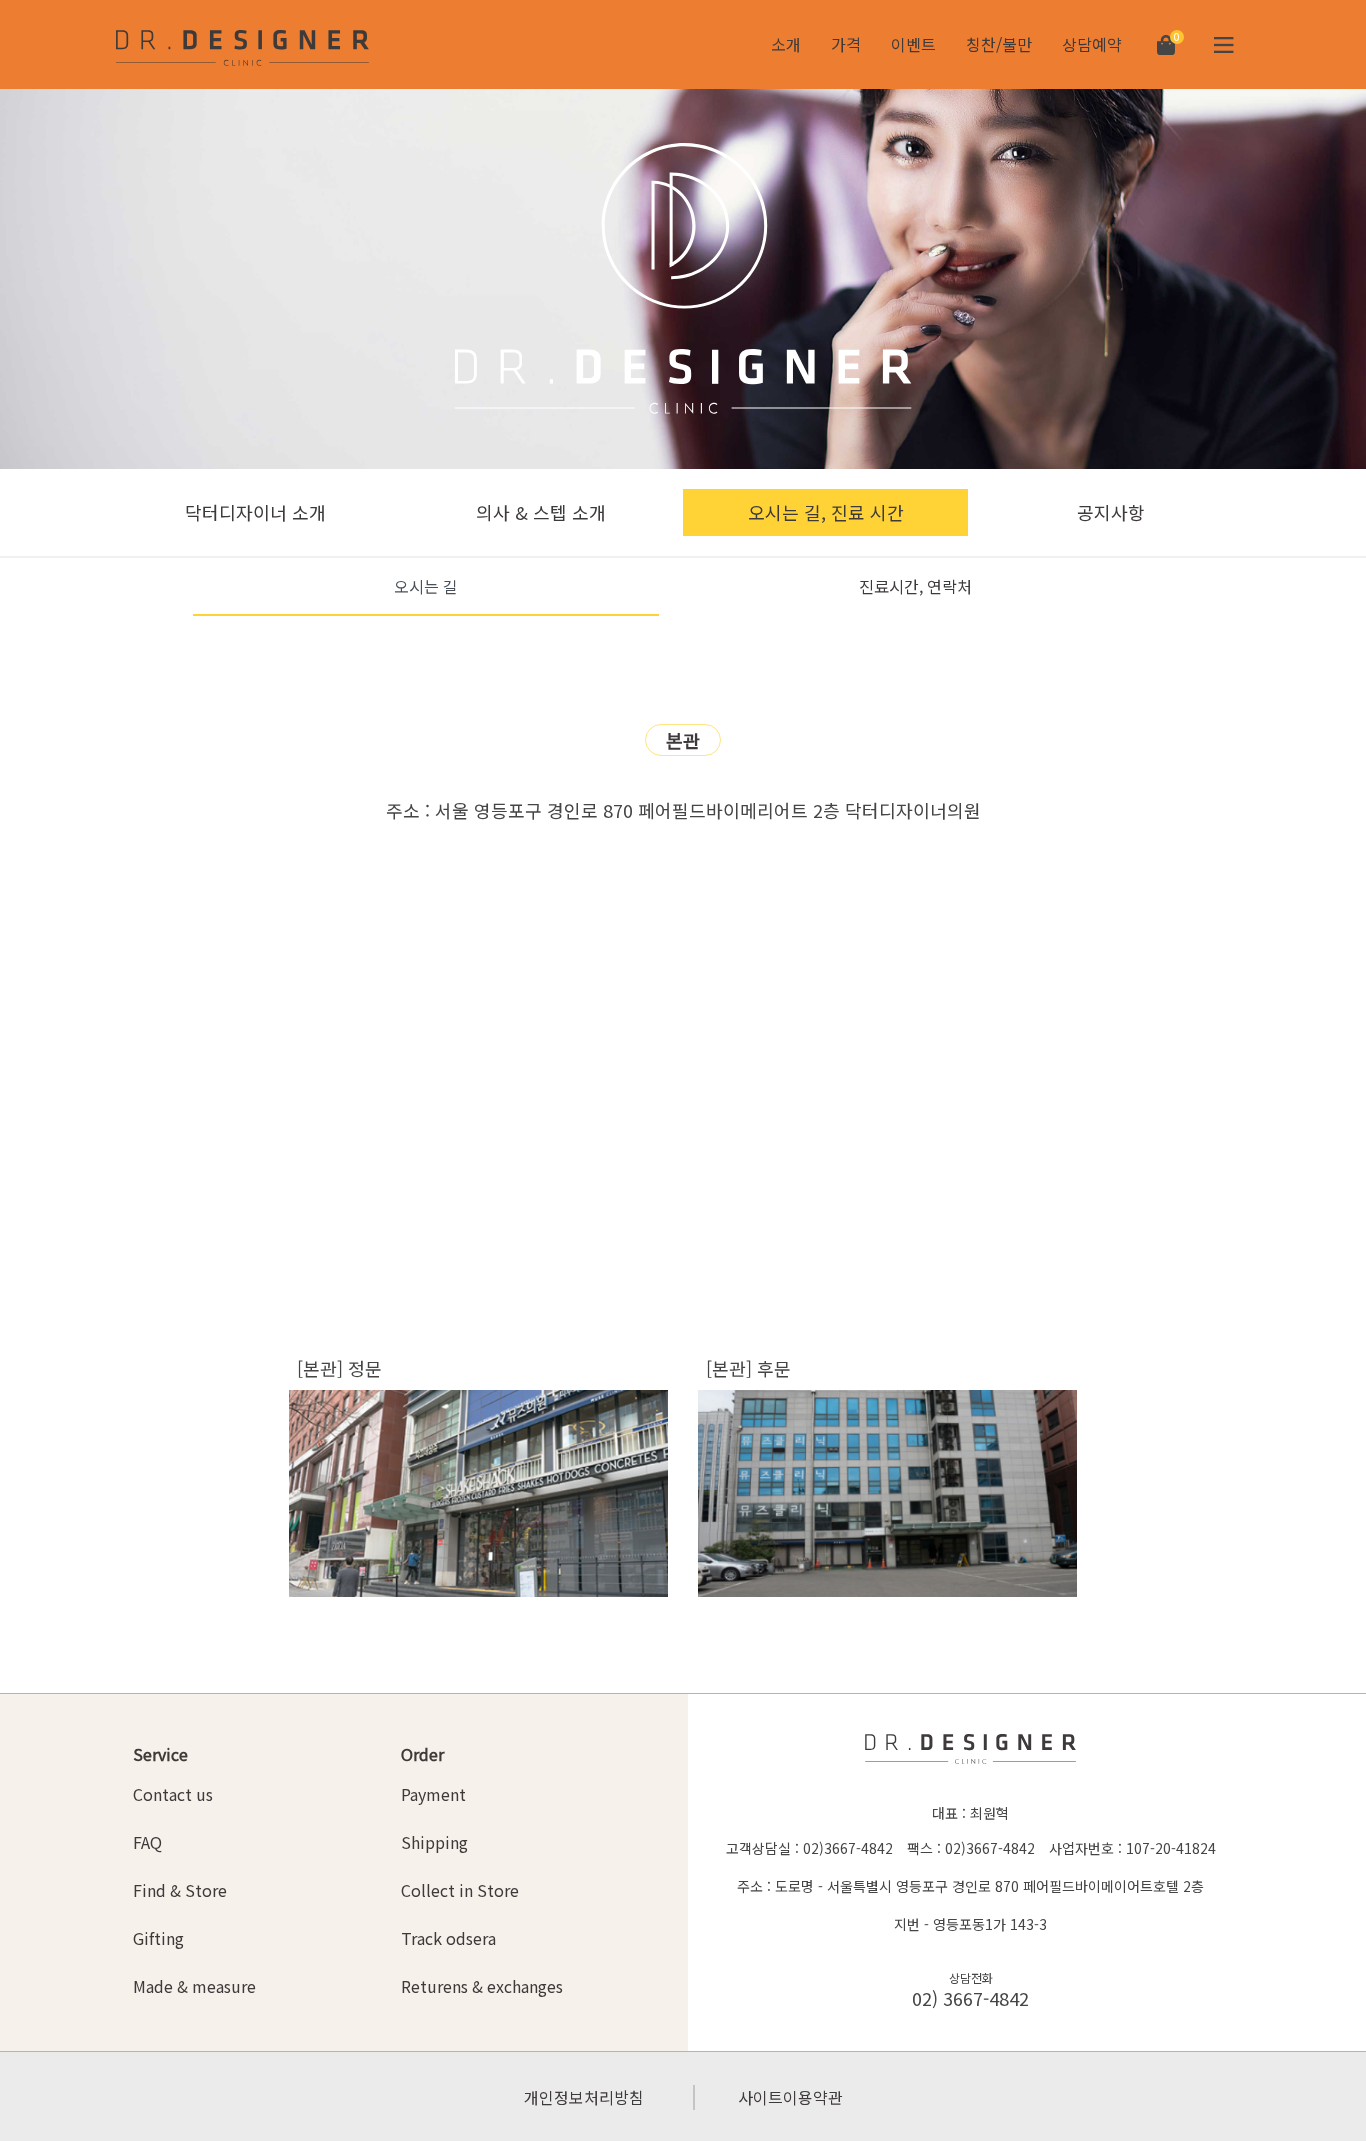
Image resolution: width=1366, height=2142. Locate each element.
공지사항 (1111, 512)
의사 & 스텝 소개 (541, 512)
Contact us (173, 1794)
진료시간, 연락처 (915, 586)
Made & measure (194, 1986)
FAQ (147, 1842)
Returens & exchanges (482, 1986)
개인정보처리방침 (584, 2097)
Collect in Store (460, 1890)
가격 (846, 44)
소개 (786, 44)
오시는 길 (426, 586)
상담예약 (1092, 44)
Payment (433, 1794)
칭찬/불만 (999, 44)
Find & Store (180, 1890)
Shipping (434, 1842)
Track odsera (448, 1938)
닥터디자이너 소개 (255, 512)
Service (160, 1754)
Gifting (158, 1938)
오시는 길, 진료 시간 (826, 512)
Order (422, 1754)
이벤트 (913, 44)
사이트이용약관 (790, 2097)
